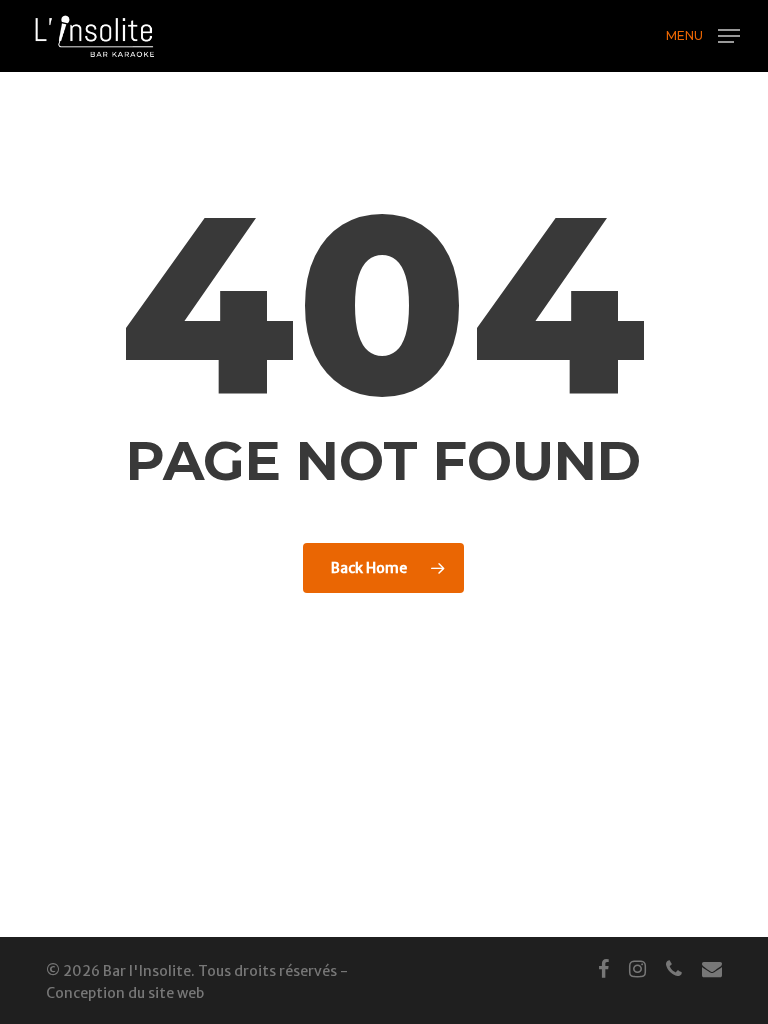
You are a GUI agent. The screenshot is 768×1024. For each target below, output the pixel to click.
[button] (703, 34)
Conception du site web (125, 993)
